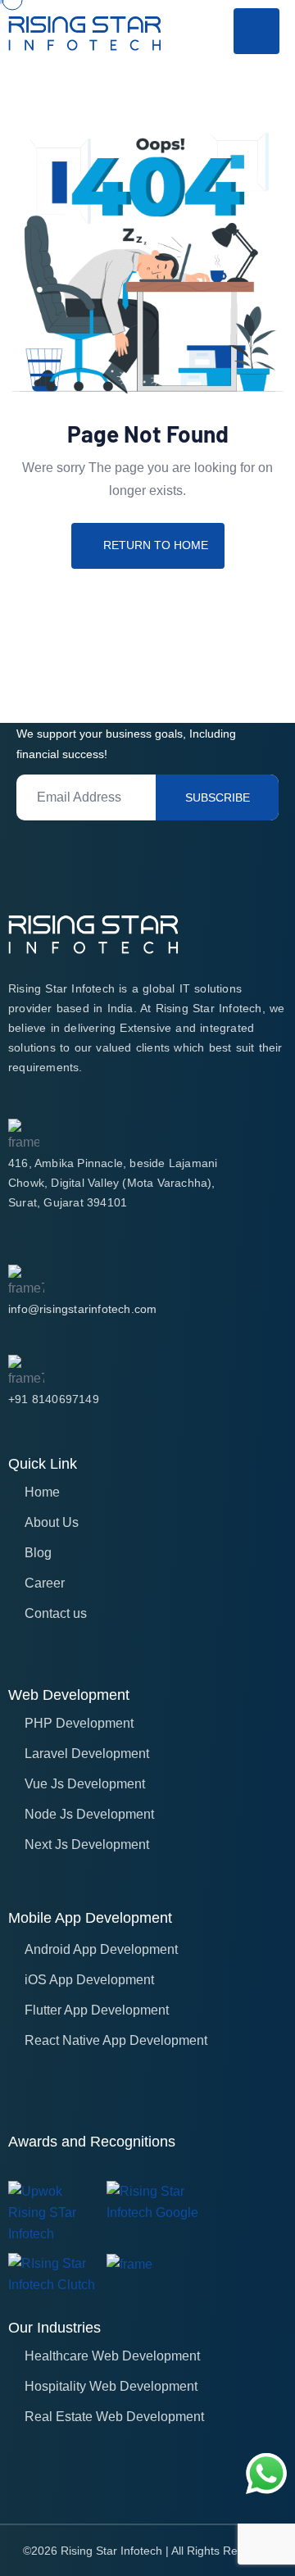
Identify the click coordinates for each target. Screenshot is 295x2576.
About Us (52, 1522)
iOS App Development (89, 1980)
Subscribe (218, 797)
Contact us (56, 1613)
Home (42, 1492)
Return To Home (156, 545)
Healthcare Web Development (112, 2356)
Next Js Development (87, 1845)
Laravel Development (87, 1754)
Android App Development (101, 1949)
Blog (38, 1553)
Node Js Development (89, 1814)
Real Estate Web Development (114, 2417)
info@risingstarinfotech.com (82, 1309)
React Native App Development (116, 2040)
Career (45, 1583)
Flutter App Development (97, 2010)
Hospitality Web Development (111, 2386)
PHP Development (79, 1723)
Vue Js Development (85, 1784)
